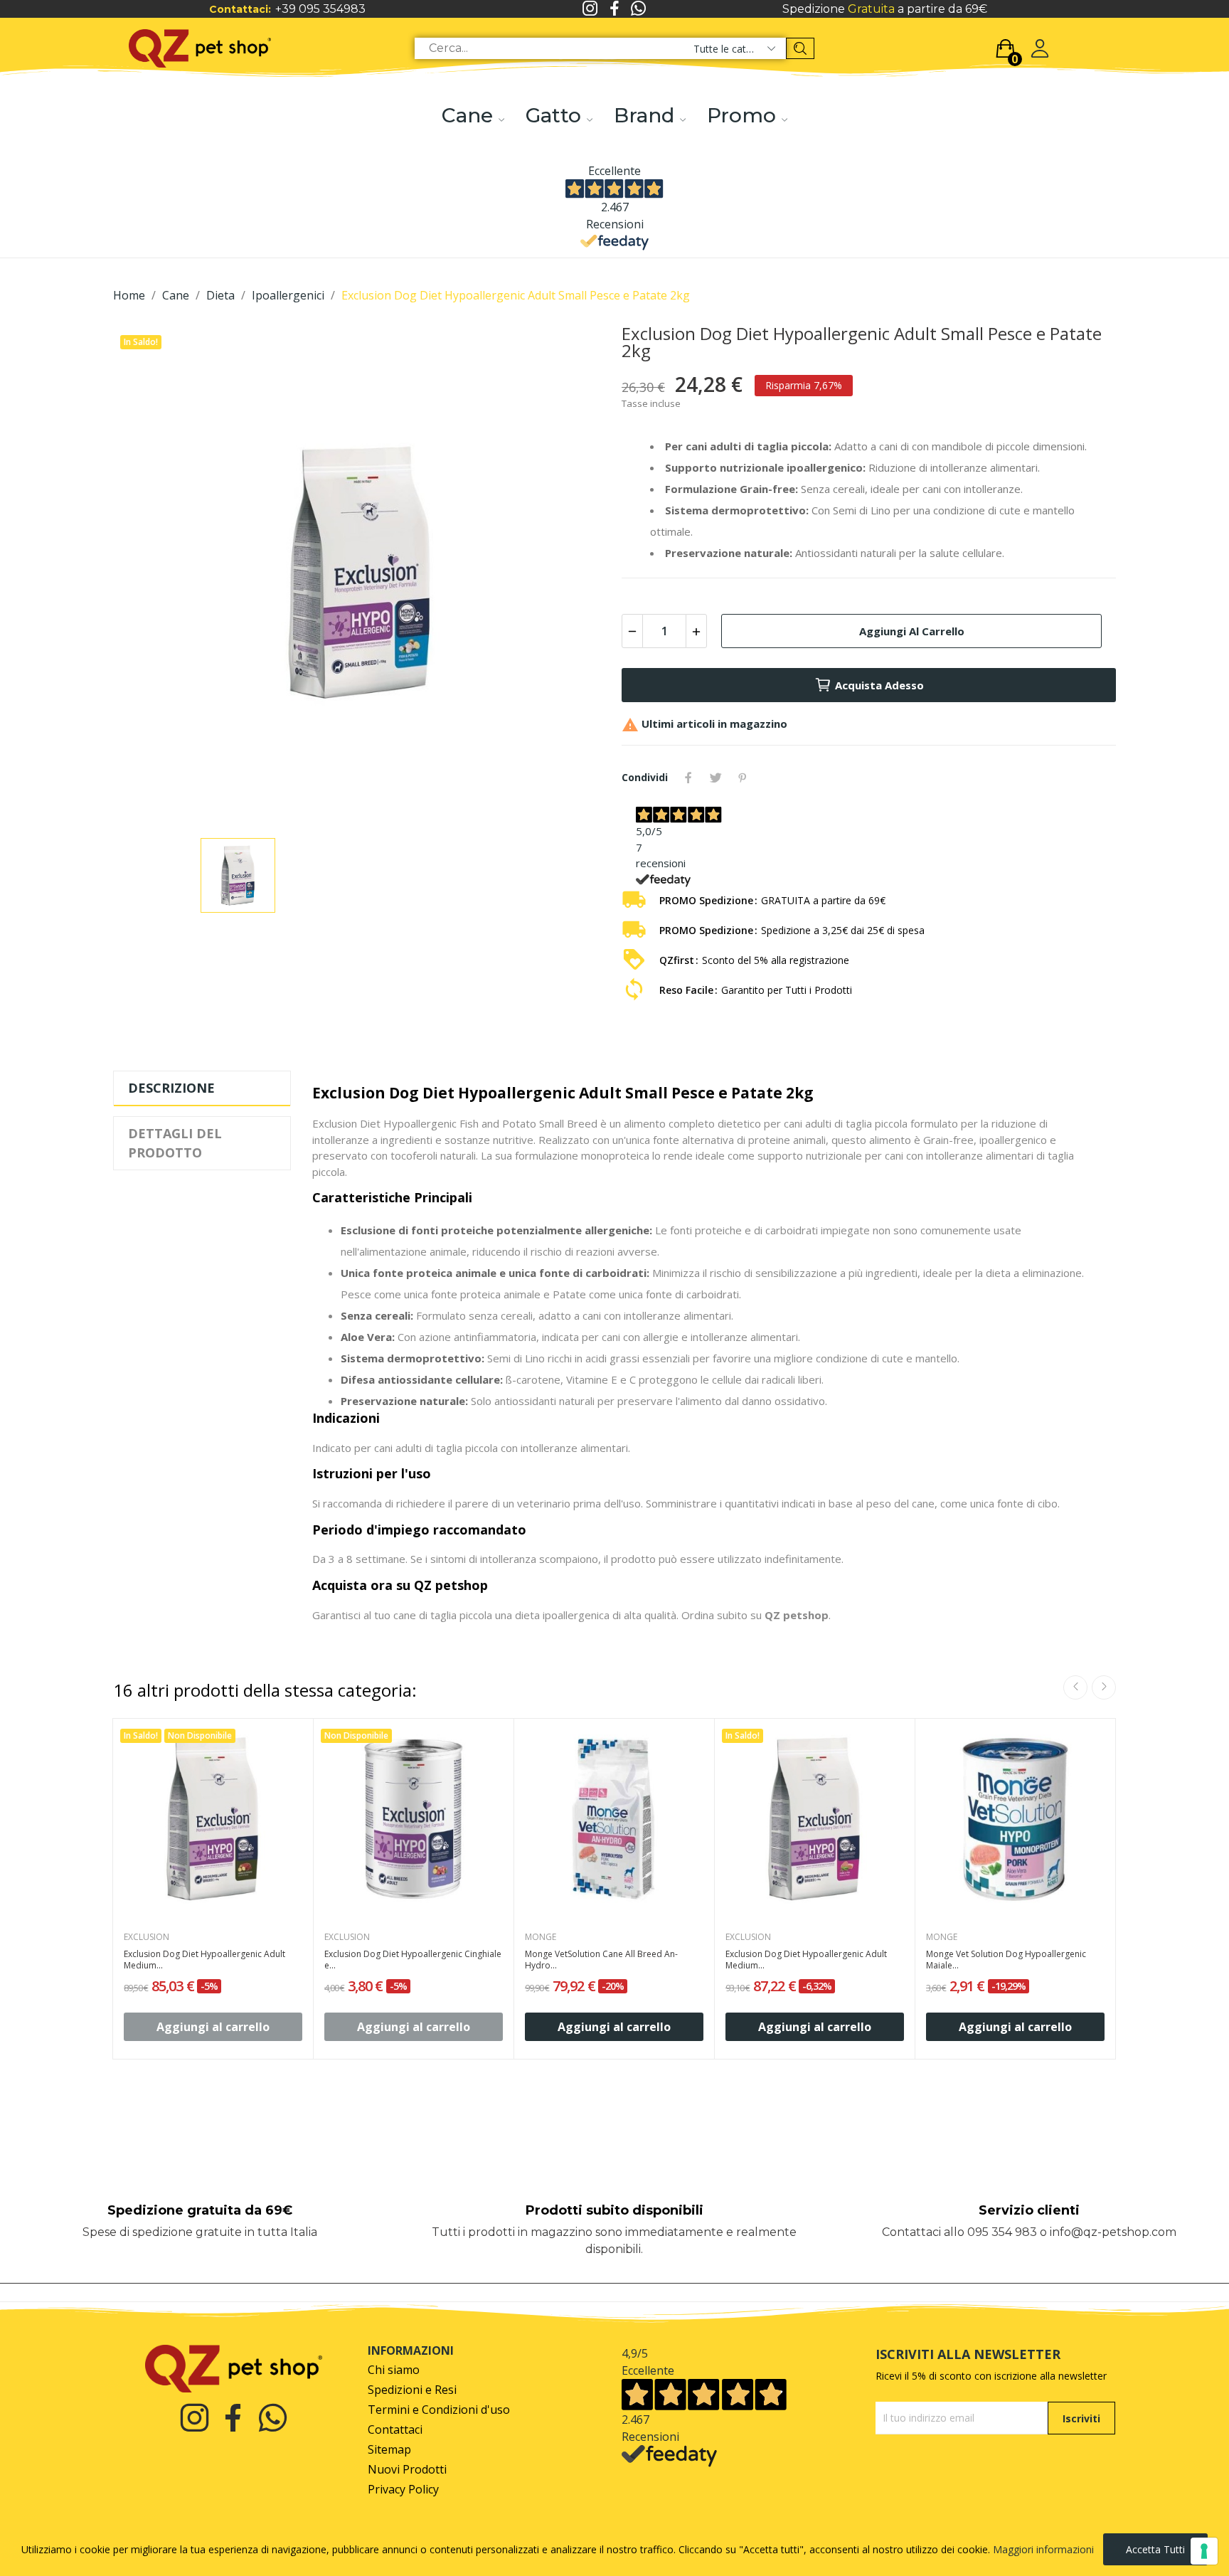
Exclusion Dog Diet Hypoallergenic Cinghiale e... (413, 1960)
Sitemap (389, 2450)
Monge (541, 1937)
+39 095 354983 (320, 9)
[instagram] (590, 9)
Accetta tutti (1155, 2549)
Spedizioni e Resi (412, 2390)
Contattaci (395, 2430)
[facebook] (614, 9)
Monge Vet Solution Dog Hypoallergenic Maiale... (1006, 1960)
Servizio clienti (1029, 2210)
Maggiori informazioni (1043, 2549)
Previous (1075, 1687)
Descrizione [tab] (171, 1088)
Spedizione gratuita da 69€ (200, 2210)
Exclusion (147, 1937)
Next (1104, 1687)
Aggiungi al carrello (912, 631)
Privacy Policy (403, 2490)
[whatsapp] (639, 9)
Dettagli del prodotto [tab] (175, 1143)
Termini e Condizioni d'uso (439, 2410)
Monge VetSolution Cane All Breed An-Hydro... (601, 1960)
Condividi (688, 778)
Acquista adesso (879, 685)
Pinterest (743, 778)
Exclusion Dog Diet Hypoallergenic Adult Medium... (204, 1960)
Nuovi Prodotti (407, 2470)
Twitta (715, 778)
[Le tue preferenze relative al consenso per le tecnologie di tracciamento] (1204, 2551)
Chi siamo (394, 2370)
